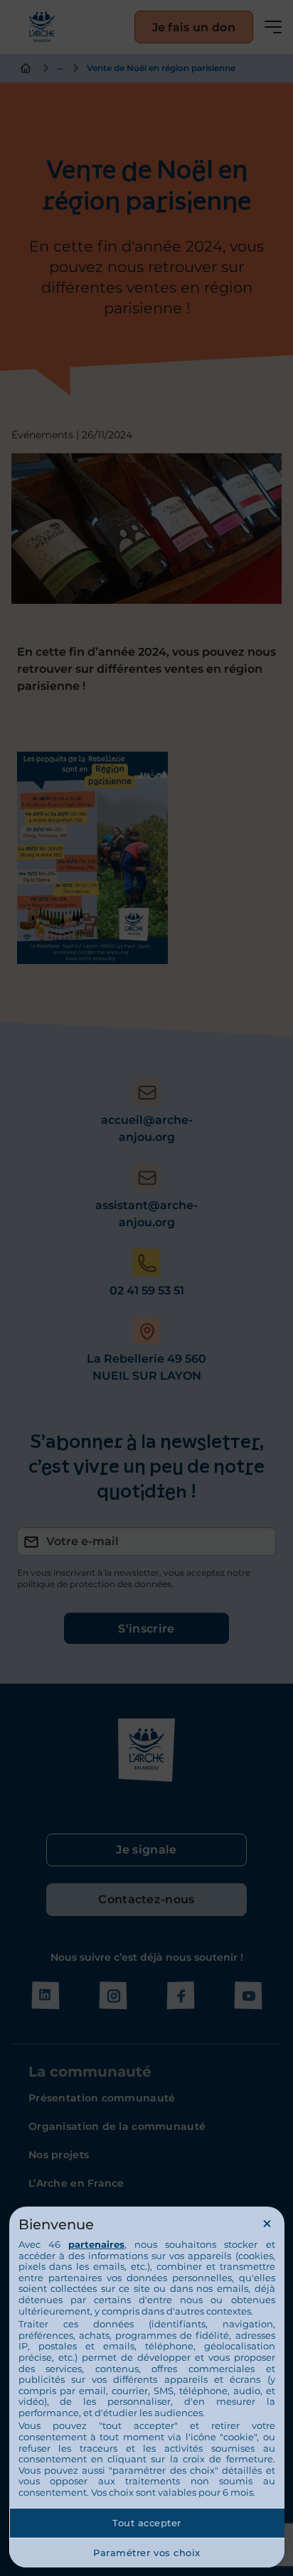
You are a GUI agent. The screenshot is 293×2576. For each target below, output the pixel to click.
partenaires (96, 2244)
